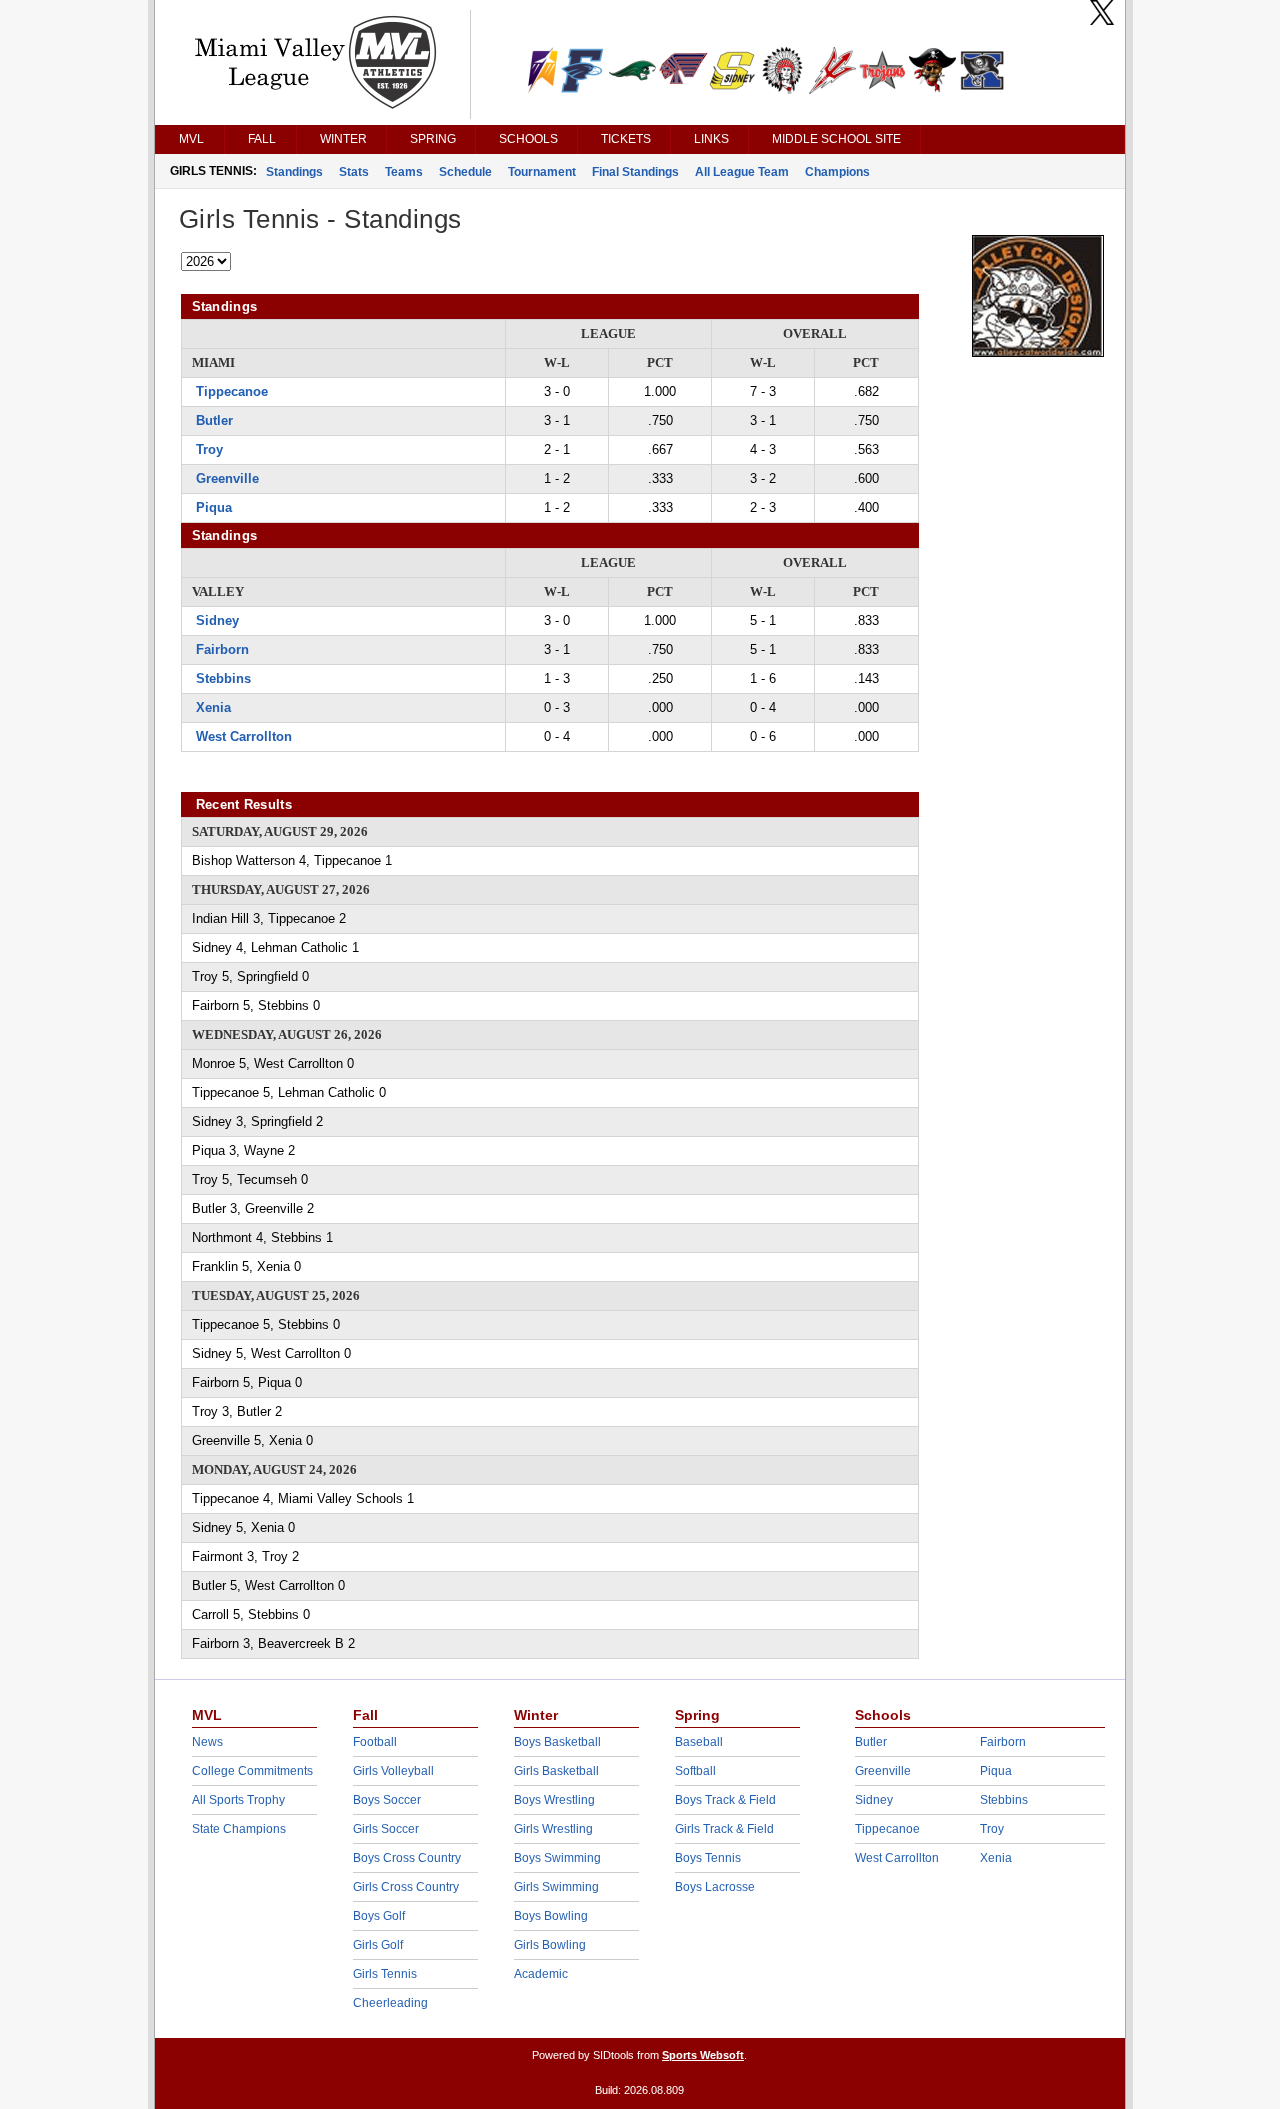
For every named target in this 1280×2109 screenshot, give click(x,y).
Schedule (465, 172)
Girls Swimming (556, 1887)
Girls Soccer (386, 1829)
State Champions (239, 1829)
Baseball (699, 1742)
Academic (541, 1974)
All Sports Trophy (238, 1800)
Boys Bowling (551, 1916)
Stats (354, 172)
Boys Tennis (708, 1858)
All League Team (742, 172)
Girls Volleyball (393, 1771)
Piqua (214, 507)
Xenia (213, 707)
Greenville (227, 478)
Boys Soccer (387, 1800)
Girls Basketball (556, 1771)
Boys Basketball (557, 1742)
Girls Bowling (550, 1945)
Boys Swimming (557, 1858)
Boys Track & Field (725, 1800)
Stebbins (223, 678)
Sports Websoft (703, 2055)
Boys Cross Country (407, 1858)
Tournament (542, 172)
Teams (404, 172)
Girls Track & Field (724, 1829)
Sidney (217, 620)
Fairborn (222, 649)
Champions (837, 172)
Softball (695, 1771)
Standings (294, 172)
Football (375, 1742)
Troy (209, 449)
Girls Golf (378, 1945)
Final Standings (635, 172)
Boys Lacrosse (715, 1887)
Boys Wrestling (554, 1800)
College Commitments (252, 1771)
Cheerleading (390, 2003)
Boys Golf (379, 1916)
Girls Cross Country (406, 1887)
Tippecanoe (232, 391)
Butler (214, 420)
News (207, 1742)
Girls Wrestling (553, 1829)
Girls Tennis (385, 1974)
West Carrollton (244, 736)
